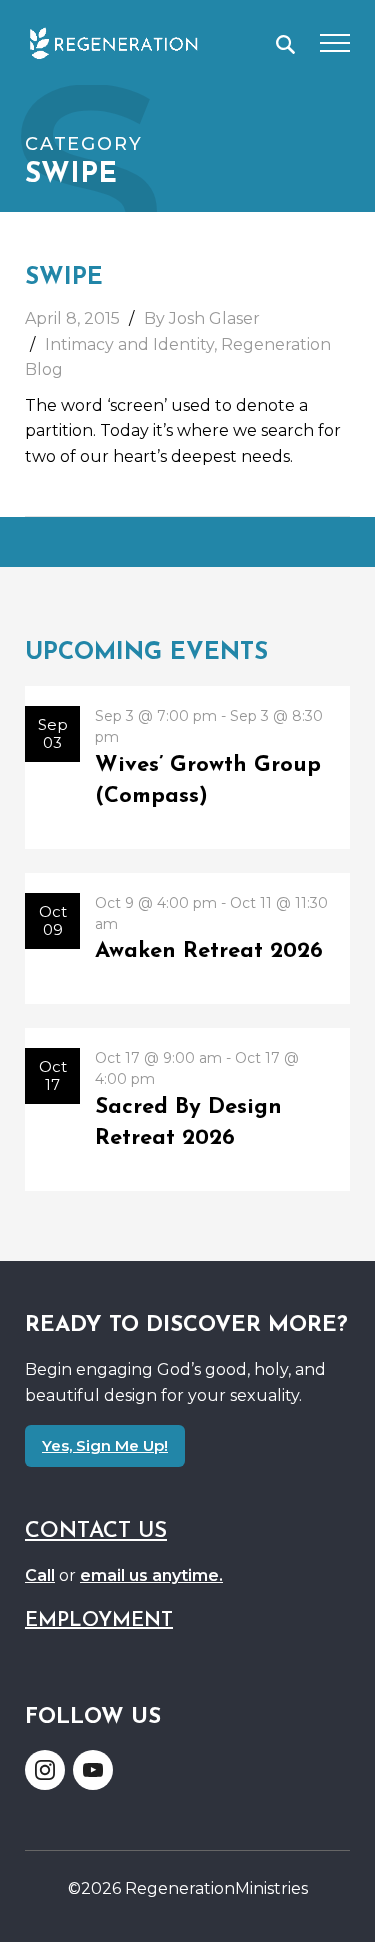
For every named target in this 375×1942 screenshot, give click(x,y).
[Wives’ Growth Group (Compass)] (187, 767)
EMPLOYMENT (99, 1621)
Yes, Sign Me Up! (105, 1445)
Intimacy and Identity (129, 344)
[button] (285, 44)
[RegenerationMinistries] (113, 43)
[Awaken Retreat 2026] (187, 939)
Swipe (64, 278)
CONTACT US (96, 1531)
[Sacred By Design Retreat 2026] (187, 1109)
